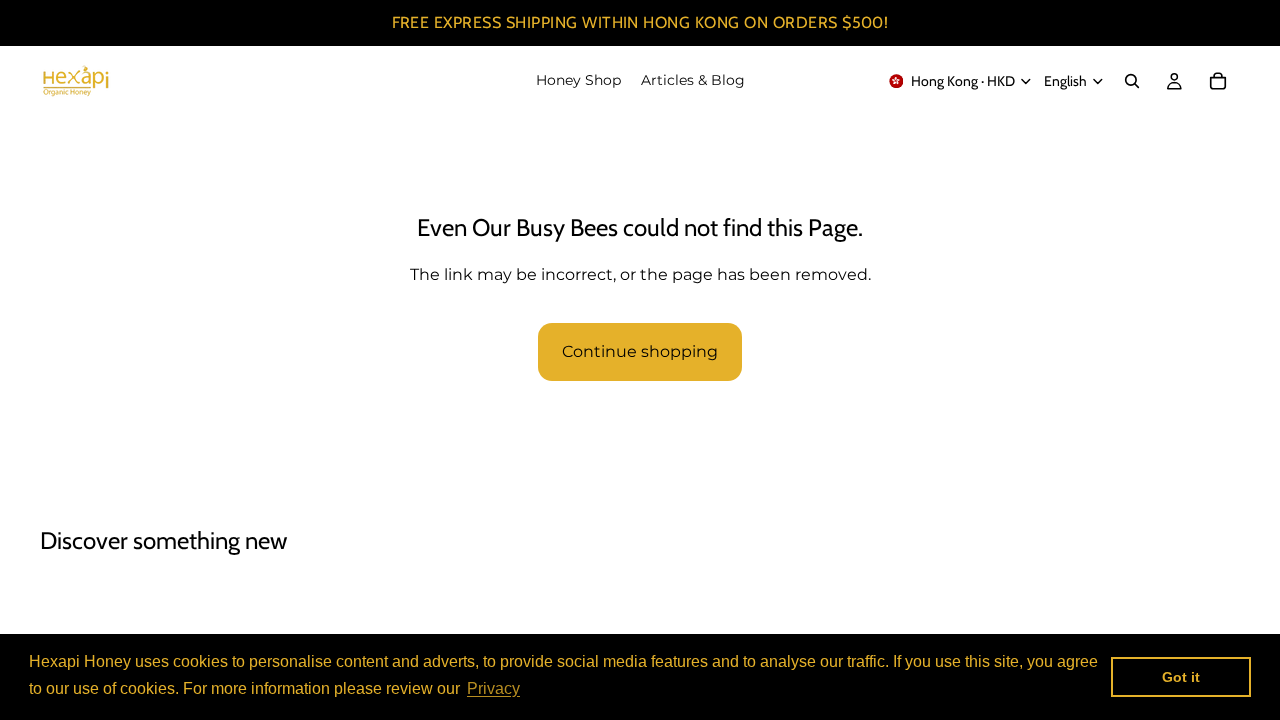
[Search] (1132, 81)
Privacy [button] (493, 688)
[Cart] (1218, 81)
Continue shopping (640, 351)
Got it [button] (1181, 677)
